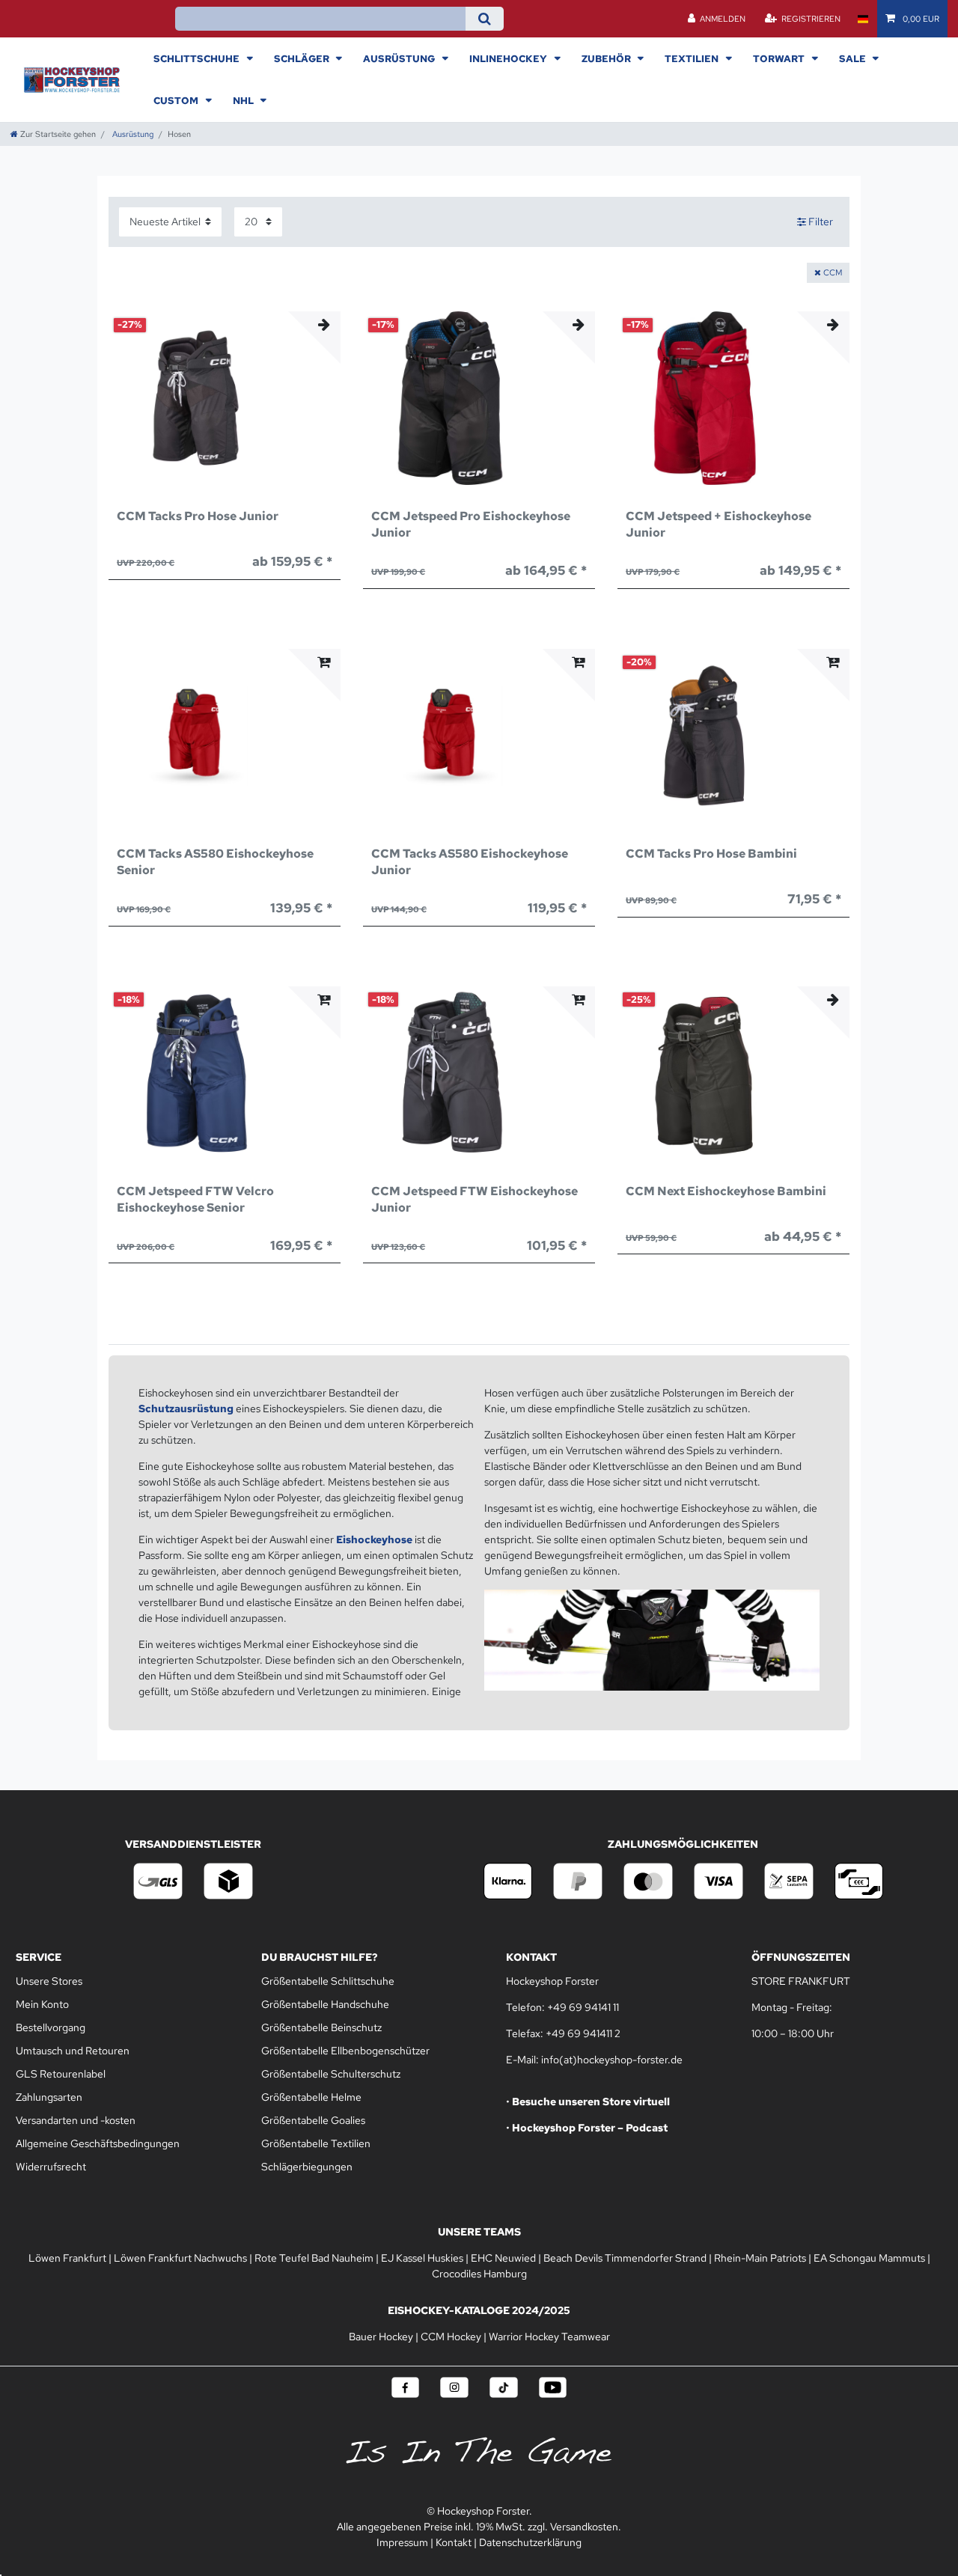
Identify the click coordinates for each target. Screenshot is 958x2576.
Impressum (402, 2542)
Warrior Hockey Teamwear (549, 2337)
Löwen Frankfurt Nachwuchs (180, 2258)
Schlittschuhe (198, 58)
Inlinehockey (509, 58)
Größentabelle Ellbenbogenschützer (345, 2051)
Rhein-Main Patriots (760, 2258)
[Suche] (485, 19)
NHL (244, 100)
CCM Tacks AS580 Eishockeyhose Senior (215, 862)
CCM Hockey (451, 2337)
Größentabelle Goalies (313, 2120)
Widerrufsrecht (51, 2167)
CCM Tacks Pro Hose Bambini (711, 854)
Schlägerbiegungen (307, 2167)
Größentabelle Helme (311, 2097)
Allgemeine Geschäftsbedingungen (98, 2143)
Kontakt (454, 2542)
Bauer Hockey (381, 2337)
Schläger (303, 58)
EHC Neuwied (503, 2258)
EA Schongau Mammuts (869, 2258)
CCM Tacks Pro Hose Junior (198, 516)
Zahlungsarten (49, 2097)
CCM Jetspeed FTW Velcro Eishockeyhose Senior (195, 1199)
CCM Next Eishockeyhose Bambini (726, 1191)
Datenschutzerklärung (530, 2542)
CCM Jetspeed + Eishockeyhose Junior (718, 524)
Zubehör (607, 58)
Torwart (780, 58)
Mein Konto (42, 2004)
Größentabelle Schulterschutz (331, 2074)
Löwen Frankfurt (67, 2258)
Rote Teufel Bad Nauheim (314, 2258)
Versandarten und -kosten (76, 2120)
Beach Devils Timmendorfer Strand (625, 2258)
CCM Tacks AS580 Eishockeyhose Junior (470, 862)
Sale (854, 58)
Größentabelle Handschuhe (325, 2004)
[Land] (863, 19)
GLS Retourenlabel (61, 2074)
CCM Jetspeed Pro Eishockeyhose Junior (471, 524)
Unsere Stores (49, 1981)
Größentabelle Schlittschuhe (328, 1981)
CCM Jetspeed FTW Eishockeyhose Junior (475, 1199)
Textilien (693, 58)
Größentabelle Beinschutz (321, 2027)
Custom (177, 100)
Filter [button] (821, 222)
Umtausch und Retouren (73, 2051)
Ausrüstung (400, 58)
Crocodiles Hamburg (479, 2274)
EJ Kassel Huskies (422, 2258)
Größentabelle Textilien (316, 2143)
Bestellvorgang (51, 2027)
